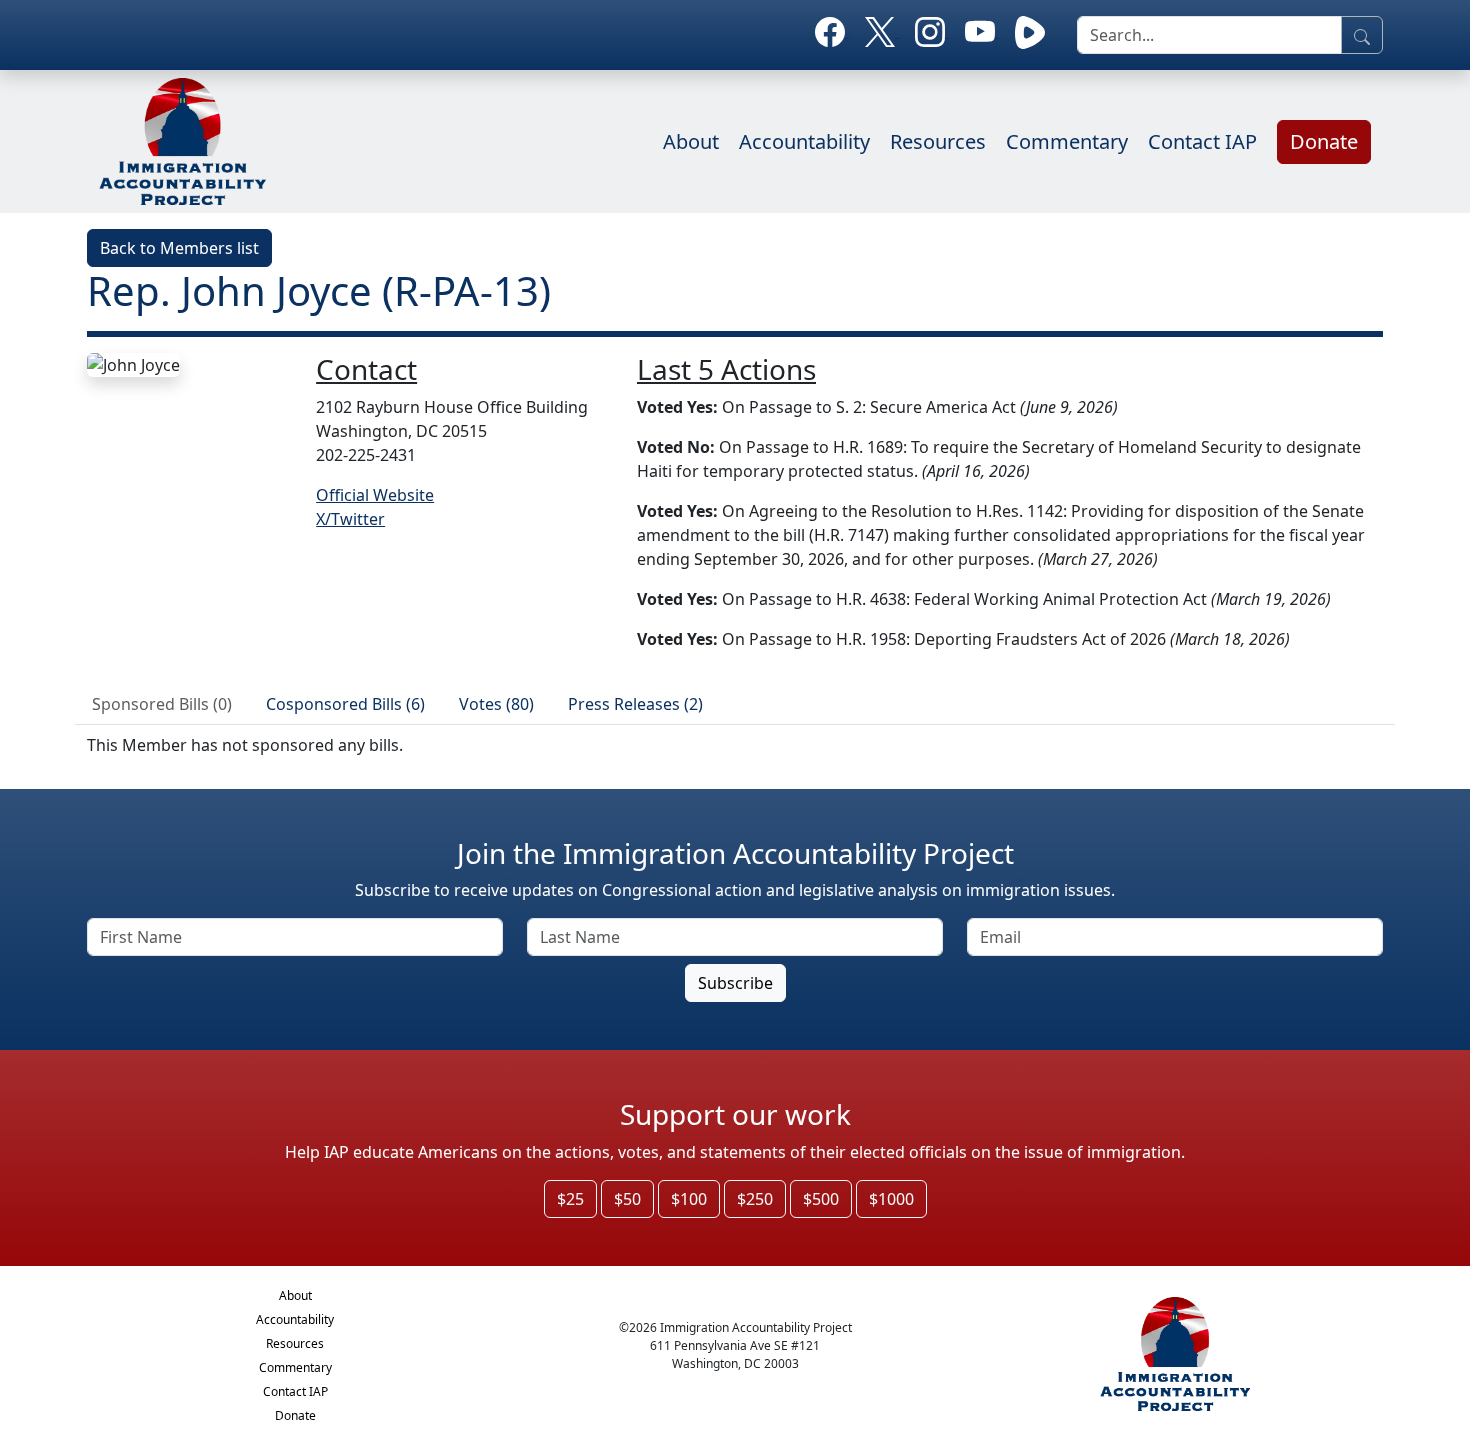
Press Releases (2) (635, 704)
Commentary (1067, 141)
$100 (689, 1199)
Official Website (375, 495)
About (691, 141)
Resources (938, 141)
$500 (821, 1199)
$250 (755, 1199)
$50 (627, 1199)
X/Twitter (350, 519)
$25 (570, 1199)
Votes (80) (496, 704)
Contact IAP (1202, 141)
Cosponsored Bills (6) (345, 704)
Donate (1324, 141)
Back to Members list (179, 248)
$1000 (891, 1199)
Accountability (804, 141)
